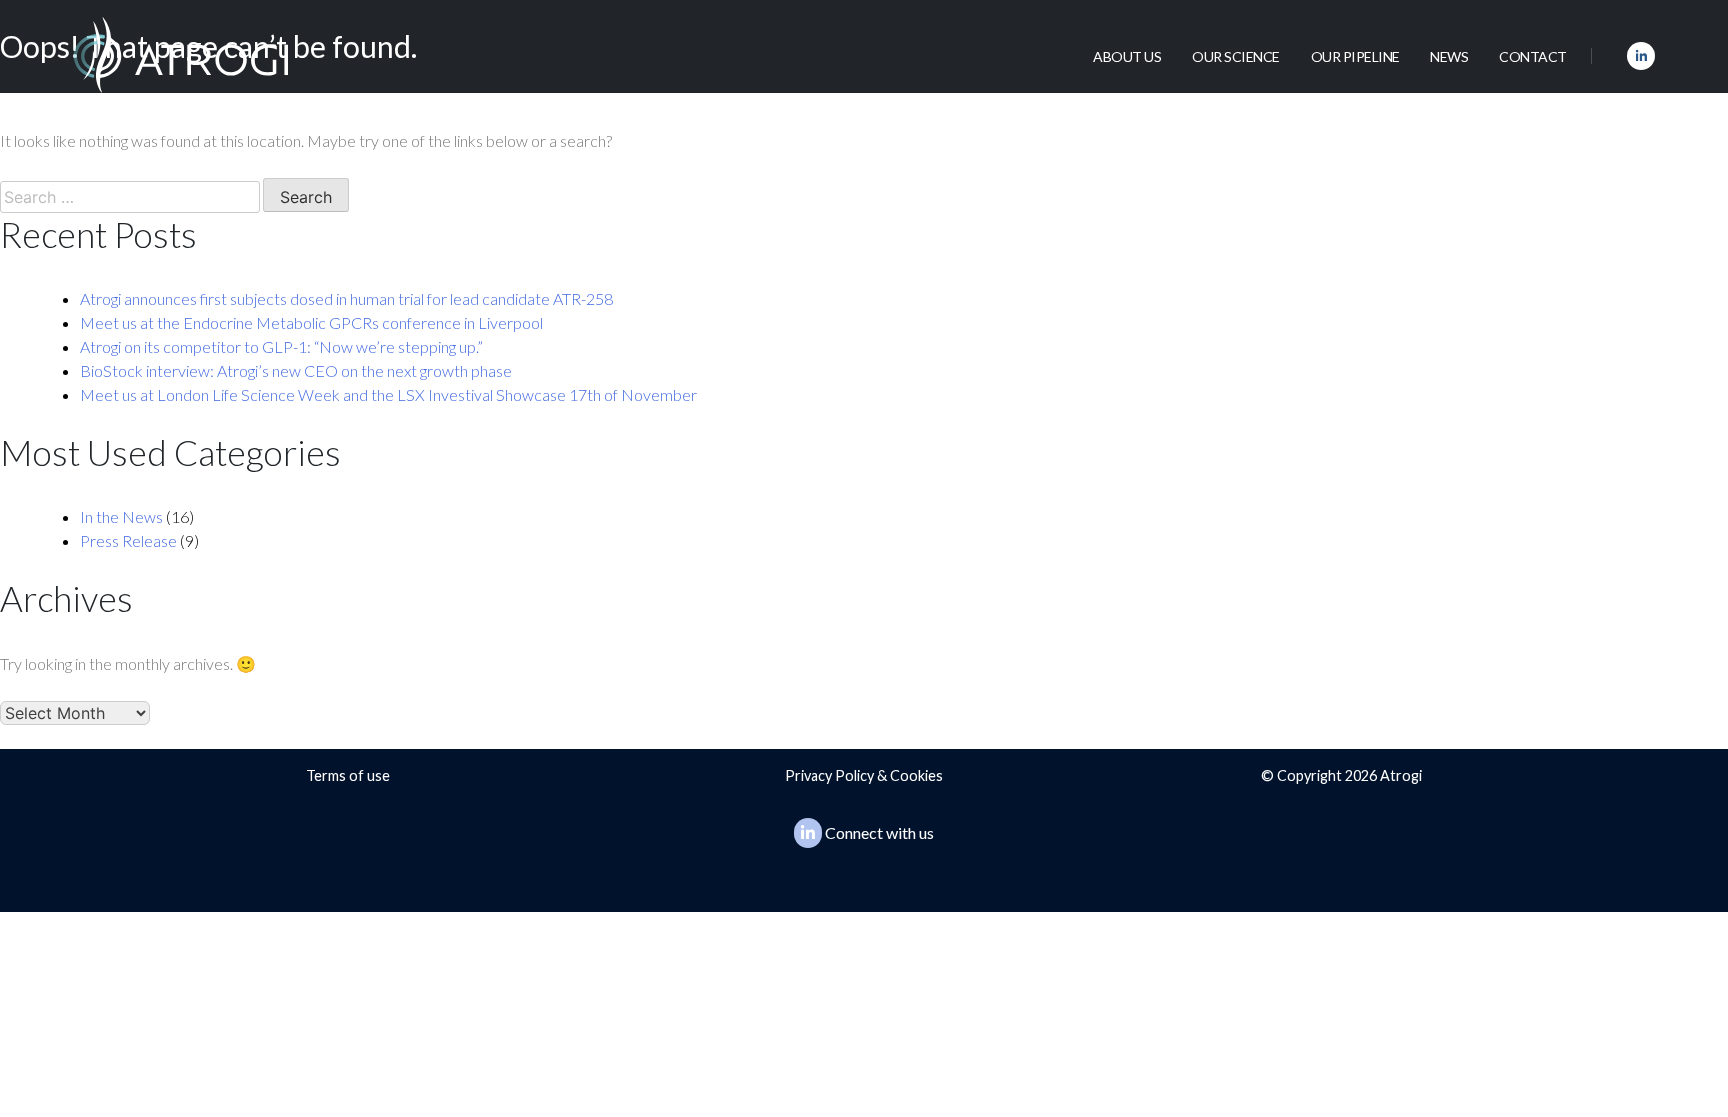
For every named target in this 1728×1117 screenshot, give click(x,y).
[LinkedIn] (1641, 56)
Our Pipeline (1355, 56)
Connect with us (879, 832)
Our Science (1236, 56)
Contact (1533, 56)
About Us (1127, 56)
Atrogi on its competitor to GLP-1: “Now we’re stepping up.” (281, 346)
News (1449, 56)
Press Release (128, 540)
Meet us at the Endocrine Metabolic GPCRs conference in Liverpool (311, 322)
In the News (121, 516)
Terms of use (348, 775)
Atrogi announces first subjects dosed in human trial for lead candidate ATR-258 (346, 298)
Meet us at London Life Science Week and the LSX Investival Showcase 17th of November (388, 394)
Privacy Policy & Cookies (864, 775)
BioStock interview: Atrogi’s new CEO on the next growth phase (296, 370)
